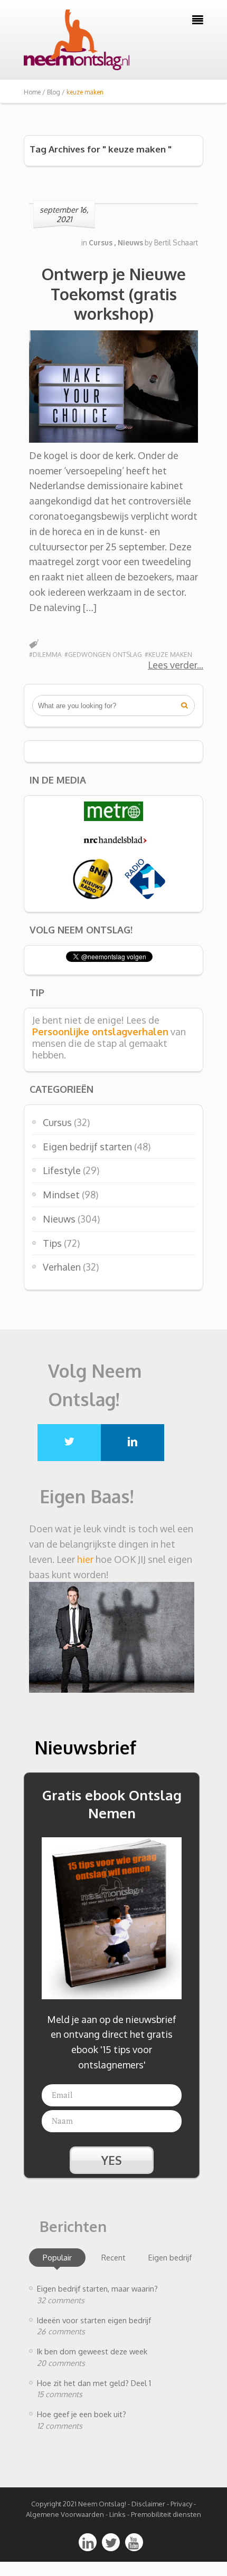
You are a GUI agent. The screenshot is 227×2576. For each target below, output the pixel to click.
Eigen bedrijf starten (87, 1147)
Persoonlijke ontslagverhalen (100, 1032)
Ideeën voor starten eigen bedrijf (94, 2320)
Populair (57, 2257)
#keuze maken (168, 655)
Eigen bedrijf (170, 2257)
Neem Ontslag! (102, 2504)
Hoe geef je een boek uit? (82, 2414)
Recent (113, 2257)
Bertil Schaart (176, 242)
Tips (52, 1243)
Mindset (61, 1195)
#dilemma (45, 655)
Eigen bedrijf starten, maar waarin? (97, 2288)
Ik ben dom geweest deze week (92, 2351)
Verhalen (62, 1267)
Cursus (57, 1122)
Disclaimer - (150, 2504)
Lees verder (172, 665)
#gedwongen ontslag (103, 655)
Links (117, 2514)
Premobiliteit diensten (166, 2514)
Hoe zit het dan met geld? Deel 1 (94, 2383)
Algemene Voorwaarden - (68, 2514)
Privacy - (183, 2504)
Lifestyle (62, 1170)
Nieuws (59, 1219)
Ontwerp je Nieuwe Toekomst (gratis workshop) (114, 294)
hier (85, 1559)
